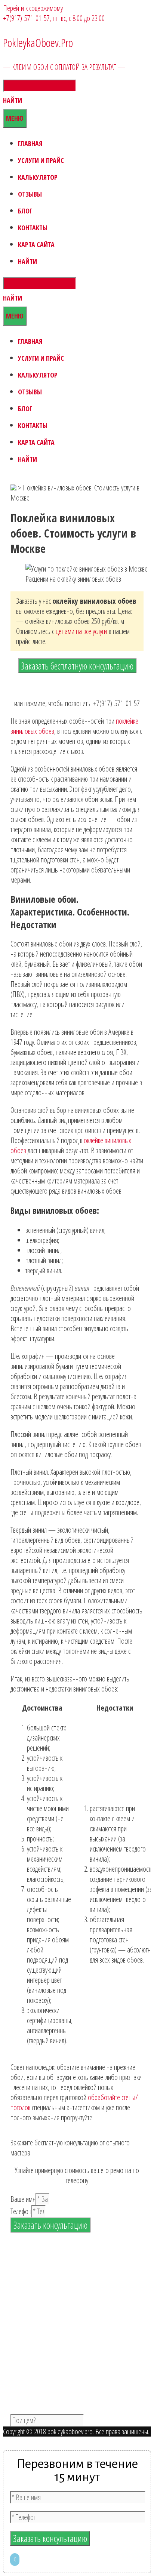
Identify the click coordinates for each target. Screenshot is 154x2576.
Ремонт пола (41, 2381)
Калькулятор (38, 177)
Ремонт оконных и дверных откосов (70, 2392)
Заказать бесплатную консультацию (77, 666)
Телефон (21, 2211)
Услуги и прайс (41, 160)
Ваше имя (23, 2199)
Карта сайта (36, 244)
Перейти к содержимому (33, 8)
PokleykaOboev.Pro (38, 43)
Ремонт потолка (45, 2361)
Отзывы (30, 194)
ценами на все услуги (81, 631)
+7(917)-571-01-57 (26, 18)
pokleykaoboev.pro (69, 2432)
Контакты (33, 228)
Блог (25, 211)
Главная (30, 144)
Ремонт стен (40, 2371)
